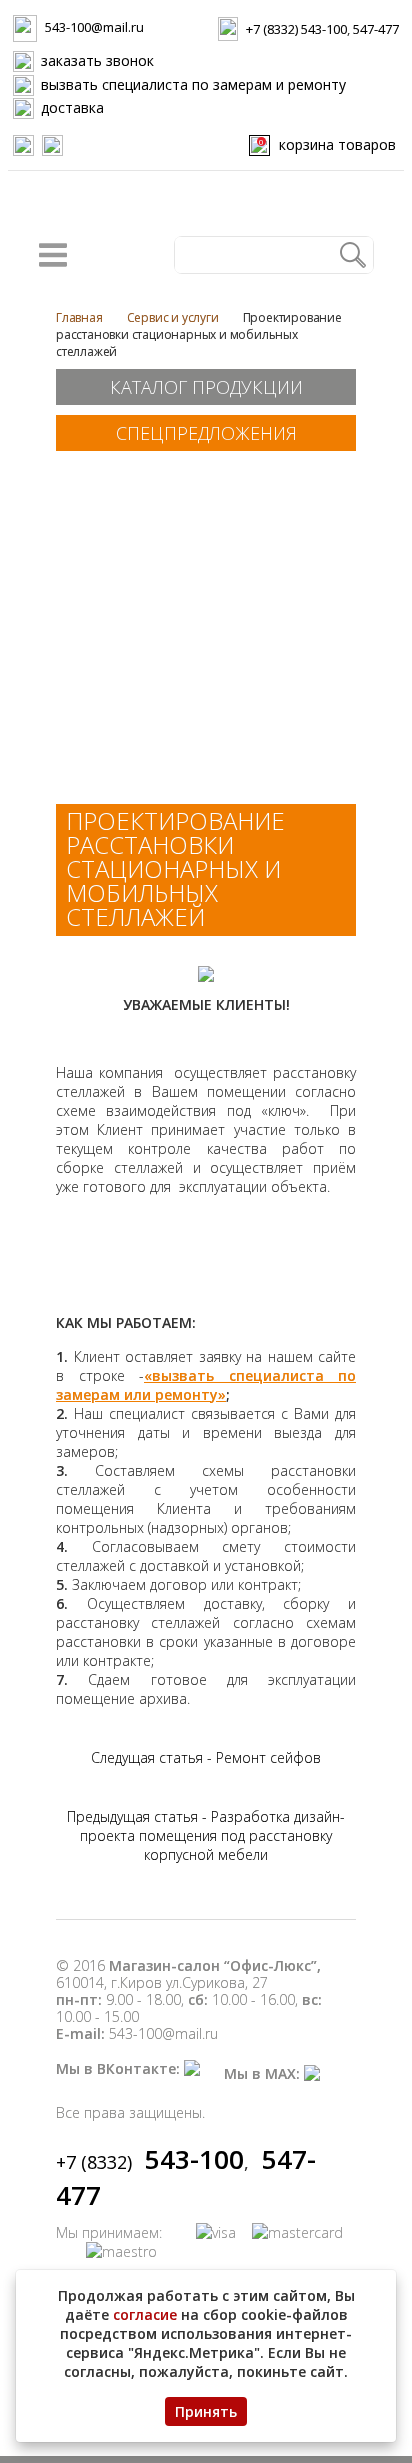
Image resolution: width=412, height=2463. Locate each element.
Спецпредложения (206, 433)
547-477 (376, 29)
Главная (79, 317)
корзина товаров (327, 144)
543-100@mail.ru (94, 27)
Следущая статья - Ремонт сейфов (206, 1757)
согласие (145, 2314)
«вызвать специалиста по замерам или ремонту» (206, 1385)
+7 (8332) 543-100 (296, 29)
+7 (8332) (150, 2162)
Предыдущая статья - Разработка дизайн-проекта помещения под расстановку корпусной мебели (206, 1835)
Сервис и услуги (173, 317)
